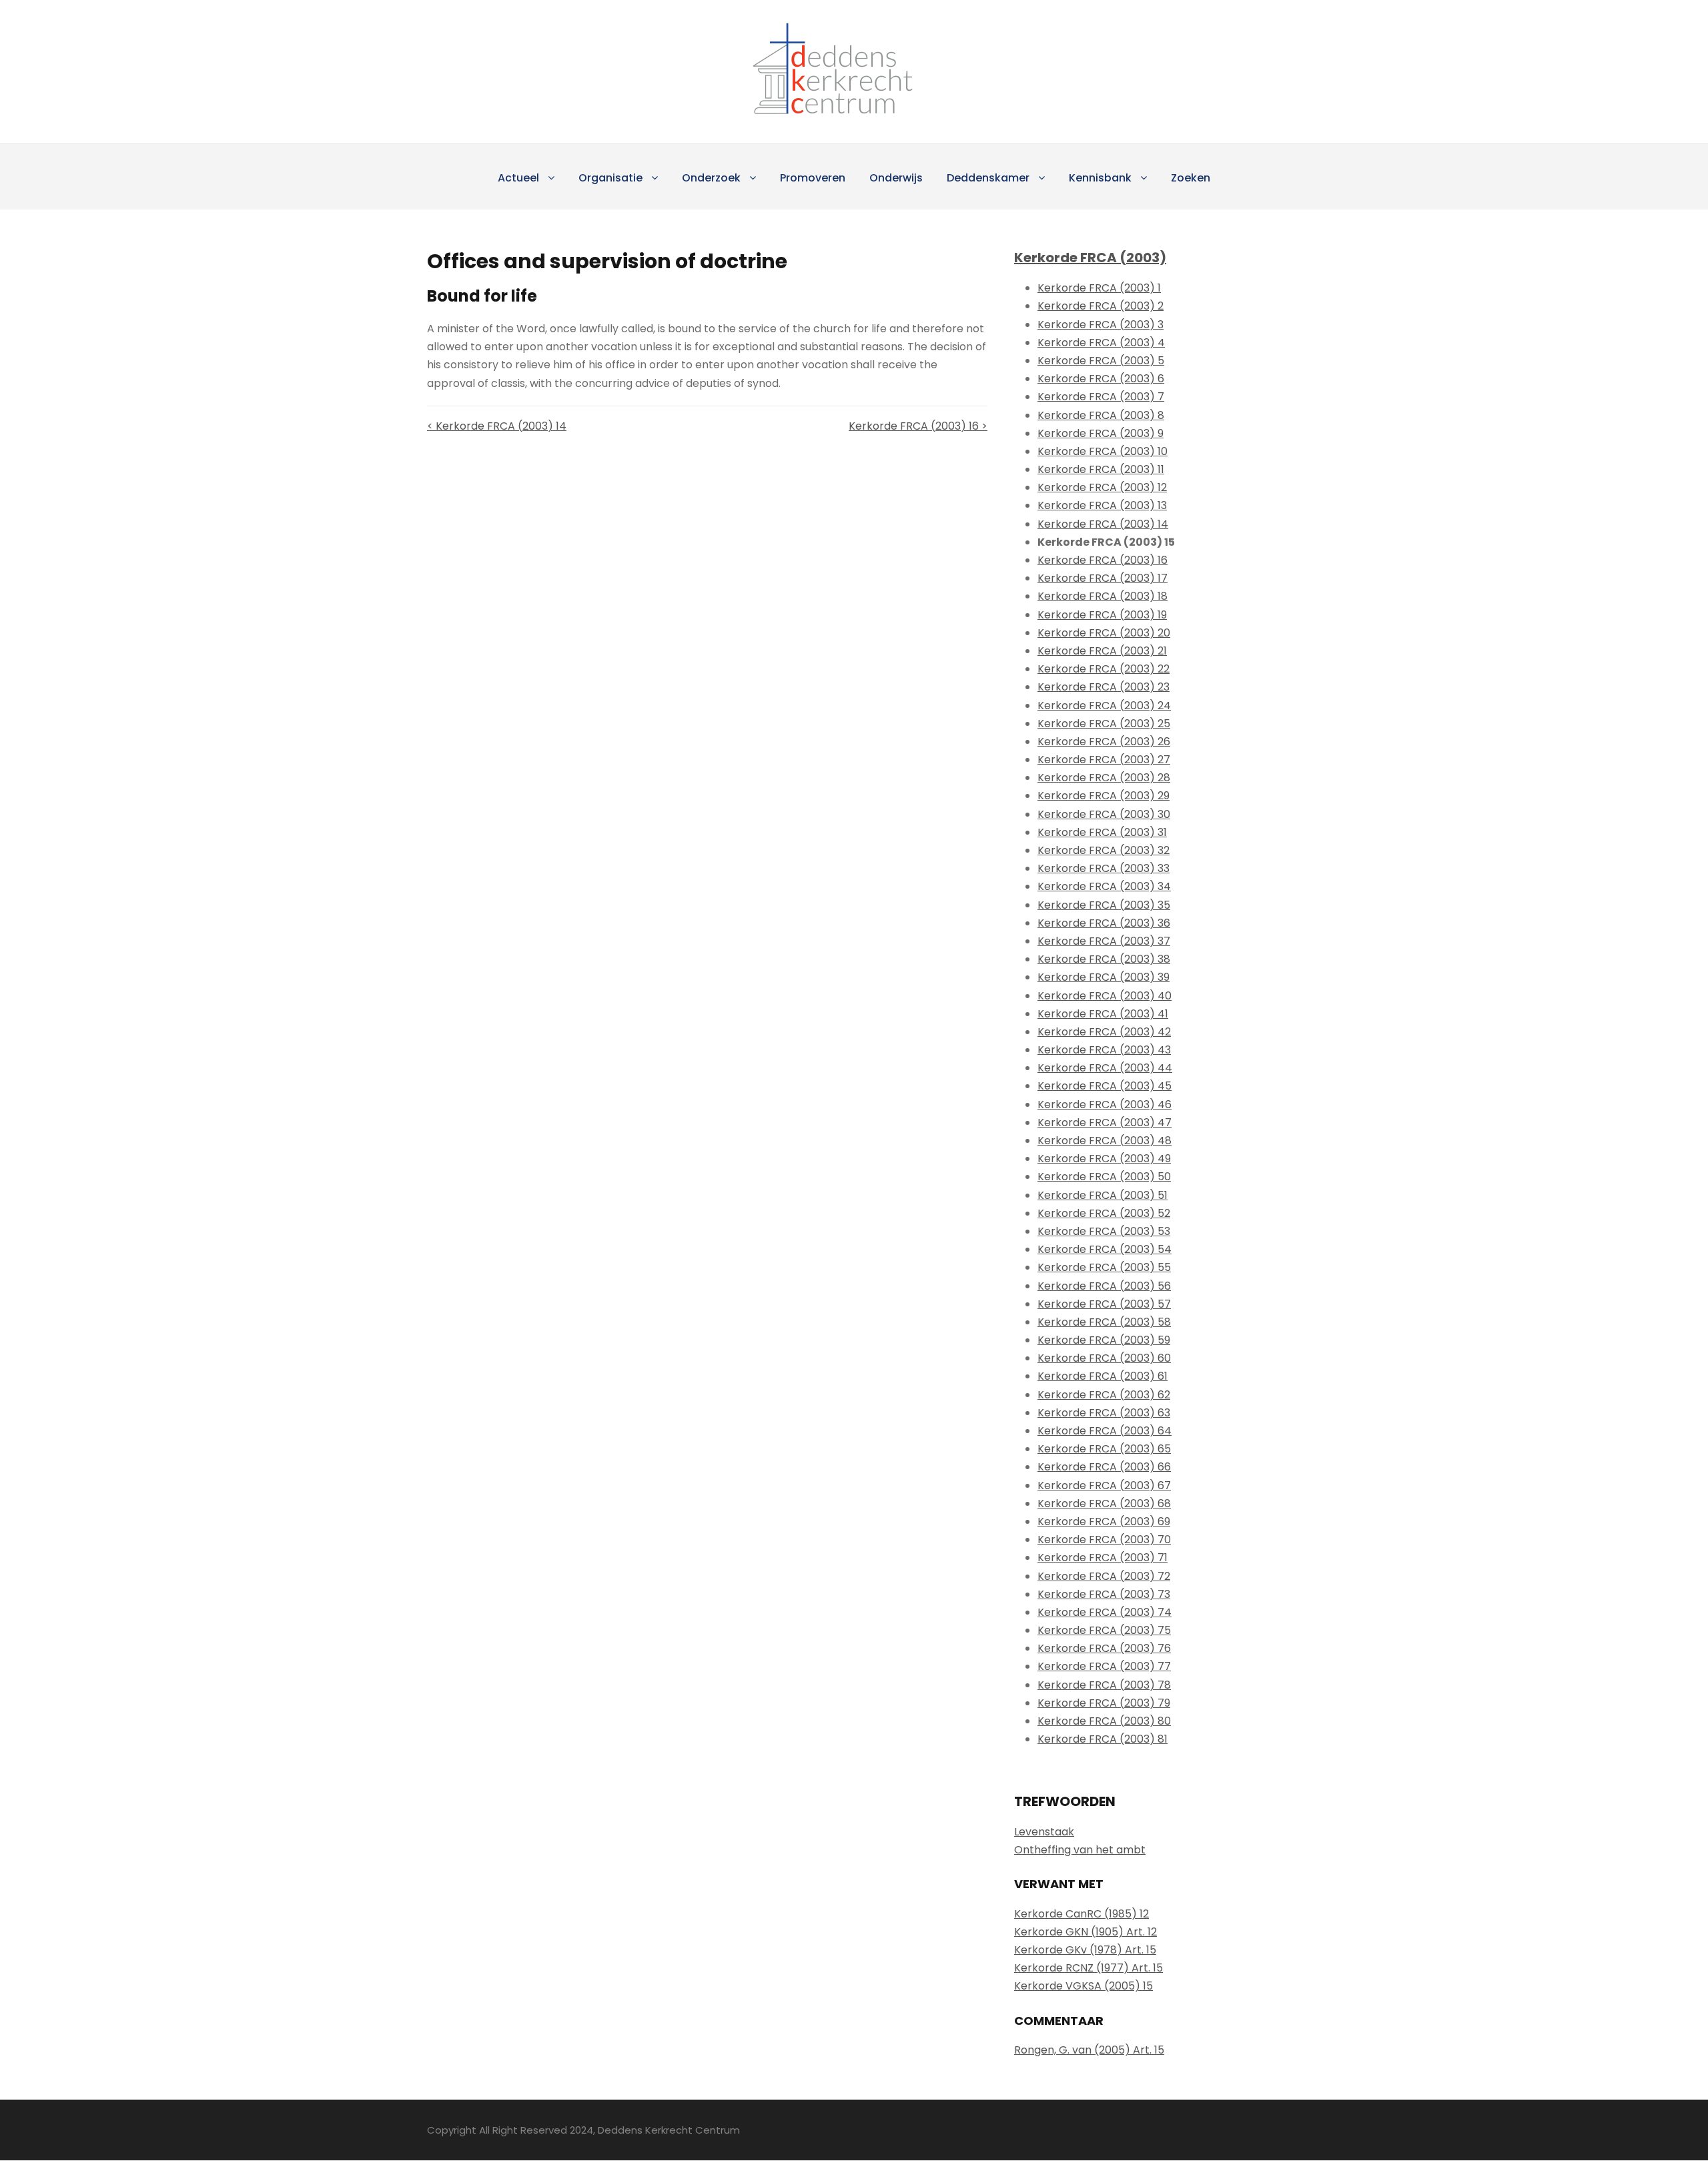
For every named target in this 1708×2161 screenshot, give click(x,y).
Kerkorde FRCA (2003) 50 (1104, 1177)
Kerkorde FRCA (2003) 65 (1104, 1449)
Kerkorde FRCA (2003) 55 (1104, 1267)
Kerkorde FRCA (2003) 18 (1103, 596)
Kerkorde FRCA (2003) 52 (1104, 1213)
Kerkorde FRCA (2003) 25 (1104, 724)
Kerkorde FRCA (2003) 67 (1104, 1485)
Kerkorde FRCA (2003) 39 (1104, 977)
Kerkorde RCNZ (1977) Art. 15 (1089, 1968)
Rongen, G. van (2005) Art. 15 (1089, 2050)
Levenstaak (1044, 1832)
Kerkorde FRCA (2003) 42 (1104, 1032)
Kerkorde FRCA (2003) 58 (1104, 1322)
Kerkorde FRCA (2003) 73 (1104, 1594)
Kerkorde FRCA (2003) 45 (1105, 1086)
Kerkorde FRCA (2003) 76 (1104, 1648)
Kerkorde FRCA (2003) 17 (1103, 578)
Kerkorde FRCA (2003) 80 (1104, 1721)
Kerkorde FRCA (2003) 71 (1103, 1558)
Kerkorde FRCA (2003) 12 (1102, 487)
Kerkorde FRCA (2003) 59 (1104, 1340)
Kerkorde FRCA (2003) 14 (1103, 524)
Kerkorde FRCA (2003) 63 (1104, 1413)
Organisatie (610, 178)
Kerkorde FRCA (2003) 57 (1104, 1304)
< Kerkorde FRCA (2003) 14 (497, 426)
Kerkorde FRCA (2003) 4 (1101, 343)
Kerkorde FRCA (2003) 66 (1104, 1467)
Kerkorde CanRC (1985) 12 (1082, 1914)
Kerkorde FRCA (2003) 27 (1104, 760)
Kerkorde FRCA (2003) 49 (1104, 1159)
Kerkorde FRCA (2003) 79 (1104, 1703)
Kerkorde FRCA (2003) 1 (1099, 288)
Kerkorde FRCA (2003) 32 (1104, 850)
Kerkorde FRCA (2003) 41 (1103, 1014)
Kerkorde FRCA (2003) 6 (1101, 379)
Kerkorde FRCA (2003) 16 (1103, 560)
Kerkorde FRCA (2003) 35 (1104, 905)
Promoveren (813, 178)
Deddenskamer (988, 178)
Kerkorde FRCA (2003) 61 (1103, 1376)
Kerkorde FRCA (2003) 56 (1104, 1286)
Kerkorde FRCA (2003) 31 (1102, 832)
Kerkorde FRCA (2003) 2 (1101, 306)
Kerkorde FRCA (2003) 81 (1103, 1739)
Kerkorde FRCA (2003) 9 (1101, 433)
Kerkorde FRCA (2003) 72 (1104, 1576)
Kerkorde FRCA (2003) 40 (1105, 996)
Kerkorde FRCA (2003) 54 (1105, 1249)
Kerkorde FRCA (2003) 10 (1103, 451)
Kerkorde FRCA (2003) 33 (1104, 868)
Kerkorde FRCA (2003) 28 (1104, 778)
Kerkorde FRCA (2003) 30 (1104, 814)
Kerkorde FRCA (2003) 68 (1104, 1503)
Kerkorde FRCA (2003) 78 (1104, 1685)
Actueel (518, 178)
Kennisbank (1100, 178)
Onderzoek (711, 178)
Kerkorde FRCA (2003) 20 (1104, 633)
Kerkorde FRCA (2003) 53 (1104, 1231)
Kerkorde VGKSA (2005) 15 (1084, 1986)
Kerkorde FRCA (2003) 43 (1104, 1050)
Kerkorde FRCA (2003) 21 (1102, 651)
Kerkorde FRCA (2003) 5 (1101, 361)
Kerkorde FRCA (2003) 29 (1104, 796)
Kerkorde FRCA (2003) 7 (1101, 397)
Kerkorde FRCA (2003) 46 (1105, 1105)
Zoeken (1191, 178)
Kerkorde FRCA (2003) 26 (1104, 742)
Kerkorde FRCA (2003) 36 (1104, 923)
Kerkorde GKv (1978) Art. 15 (1085, 1950)
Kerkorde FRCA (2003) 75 (1104, 1630)
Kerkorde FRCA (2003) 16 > (918, 426)
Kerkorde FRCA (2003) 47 (1105, 1123)
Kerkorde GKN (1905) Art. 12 (1086, 1932)
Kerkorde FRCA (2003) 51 (1103, 1195)
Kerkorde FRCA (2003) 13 (1102, 505)
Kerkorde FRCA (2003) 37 (1104, 941)
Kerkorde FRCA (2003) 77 (1104, 1666)
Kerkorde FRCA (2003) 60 (1104, 1358)
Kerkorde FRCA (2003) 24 (1104, 706)
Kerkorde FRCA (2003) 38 (1104, 959)
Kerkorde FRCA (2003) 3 (1101, 325)
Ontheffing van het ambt (1080, 1850)
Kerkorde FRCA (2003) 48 (1105, 1141)
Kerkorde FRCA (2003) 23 (1104, 687)
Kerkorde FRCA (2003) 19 (1102, 615)
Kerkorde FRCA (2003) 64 (1105, 1431)
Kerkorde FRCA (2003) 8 (1101, 415)
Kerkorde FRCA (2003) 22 (1104, 669)
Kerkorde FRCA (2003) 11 (1101, 469)
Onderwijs (896, 178)
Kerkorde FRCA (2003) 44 (1105, 1068)
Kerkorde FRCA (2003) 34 (1104, 886)
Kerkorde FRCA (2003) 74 (1105, 1612)
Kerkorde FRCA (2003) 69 (1104, 1522)
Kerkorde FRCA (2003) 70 (1104, 1540)
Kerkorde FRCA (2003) (1090, 258)
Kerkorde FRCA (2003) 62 (1104, 1395)
